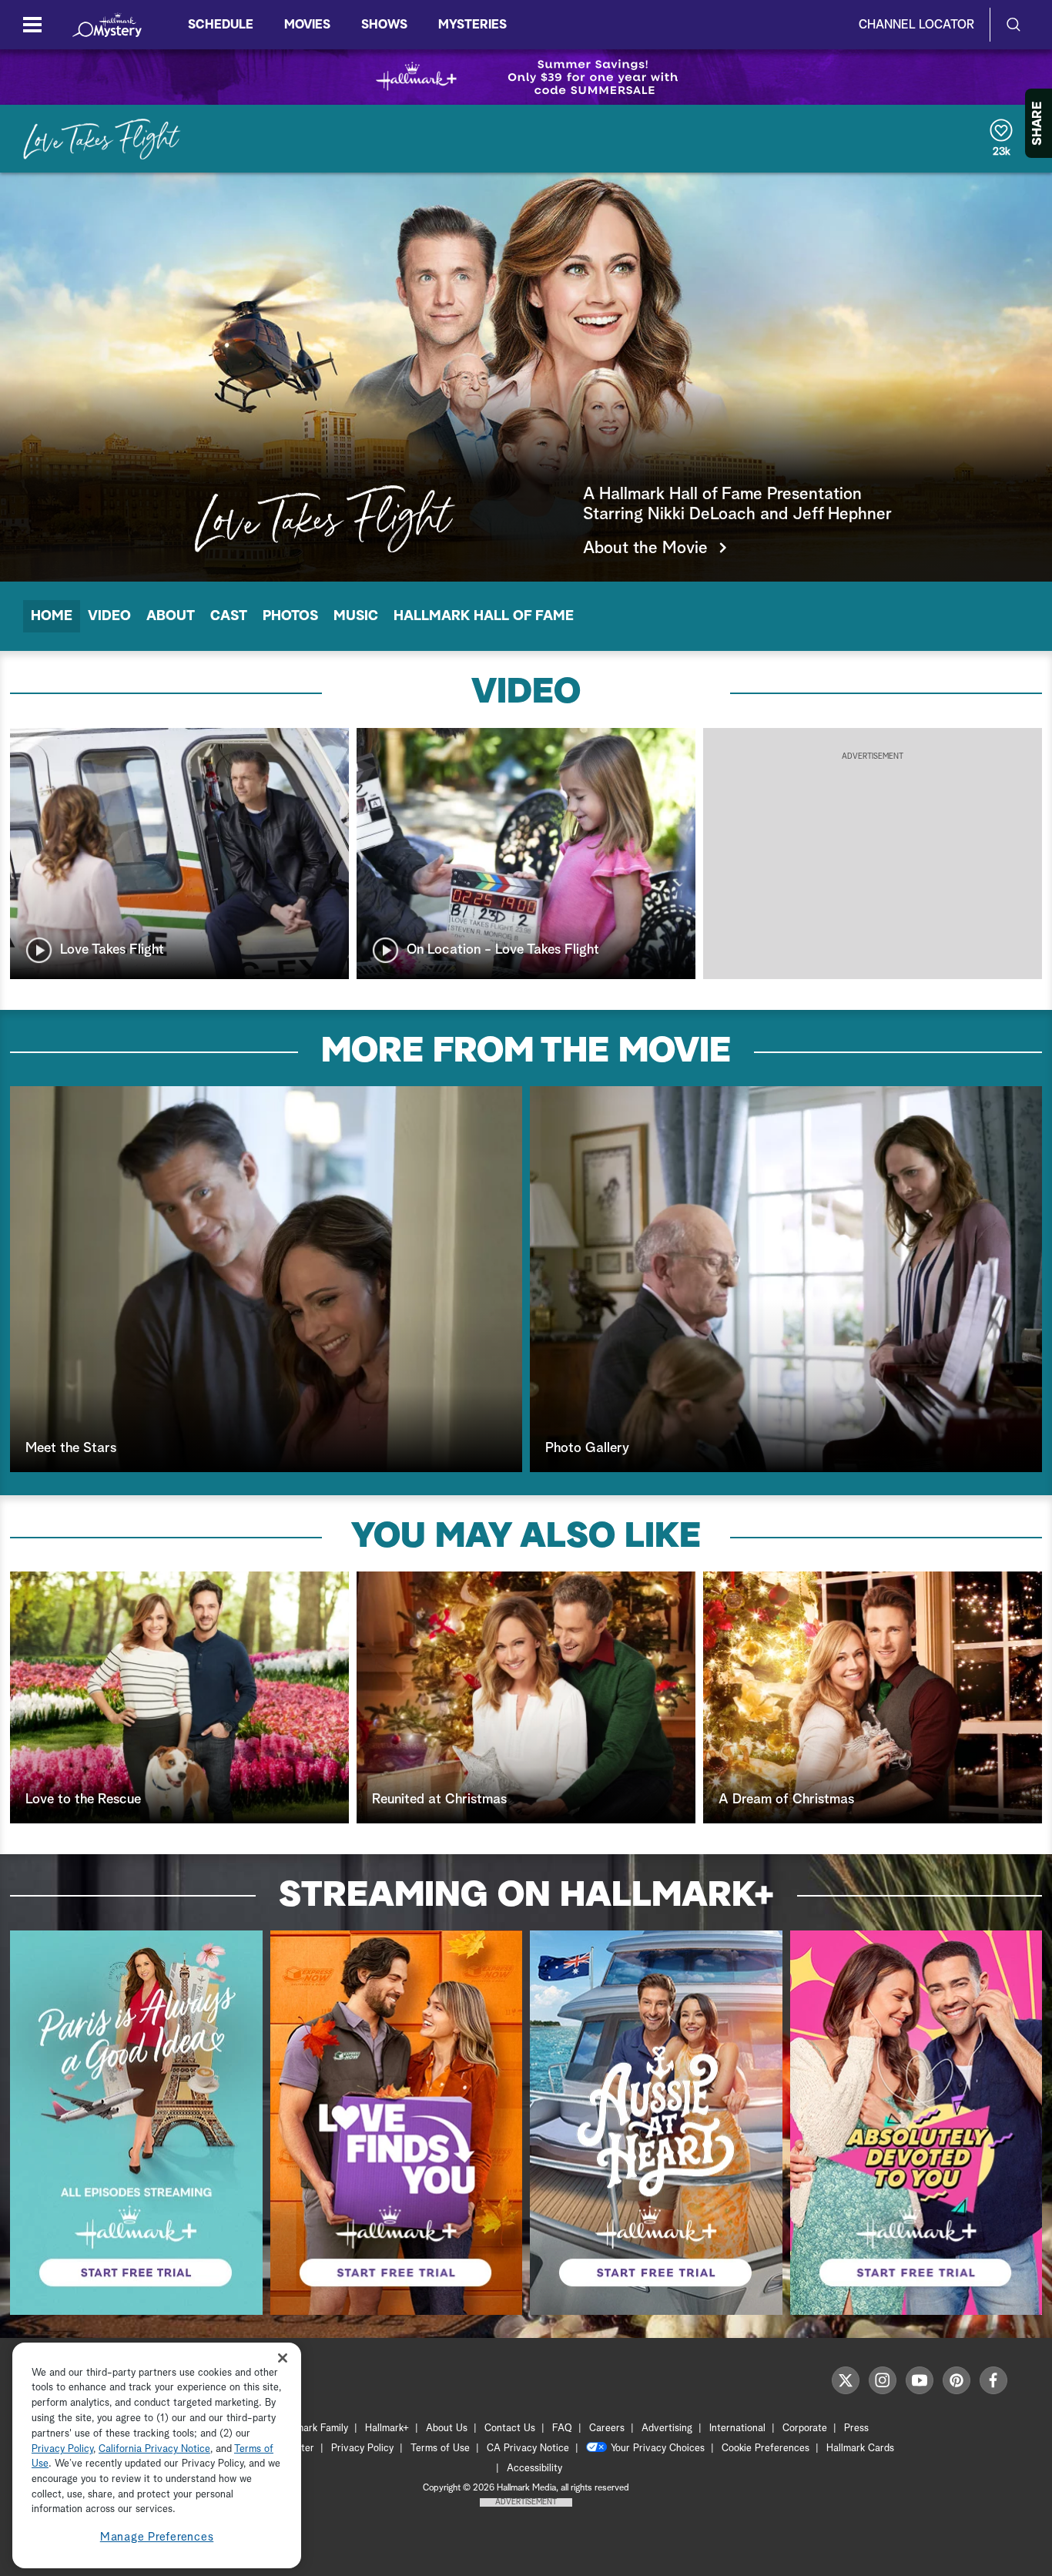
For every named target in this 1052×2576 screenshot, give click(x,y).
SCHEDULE (221, 25)
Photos (290, 616)
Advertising (667, 2428)
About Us (447, 2428)
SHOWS (384, 25)
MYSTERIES (472, 25)
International (737, 2428)
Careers (607, 2428)
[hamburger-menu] (32, 25)
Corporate (805, 2428)
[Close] (283, 2358)
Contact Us (510, 2428)
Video (109, 616)
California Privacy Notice (154, 2449)
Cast (229, 616)
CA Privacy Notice (528, 2449)
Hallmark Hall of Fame (484, 616)
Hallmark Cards (860, 2449)
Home (52, 616)
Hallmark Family (313, 2428)
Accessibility (534, 2469)
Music (356, 616)
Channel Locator (916, 25)
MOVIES (307, 25)
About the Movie (645, 548)
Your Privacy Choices (658, 2449)
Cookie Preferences (766, 2449)
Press (856, 2428)
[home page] (107, 25)
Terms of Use (440, 2449)
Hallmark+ (387, 2428)
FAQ (562, 2428)
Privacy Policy (362, 2449)
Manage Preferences (157, 2537)
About (171, 616)
